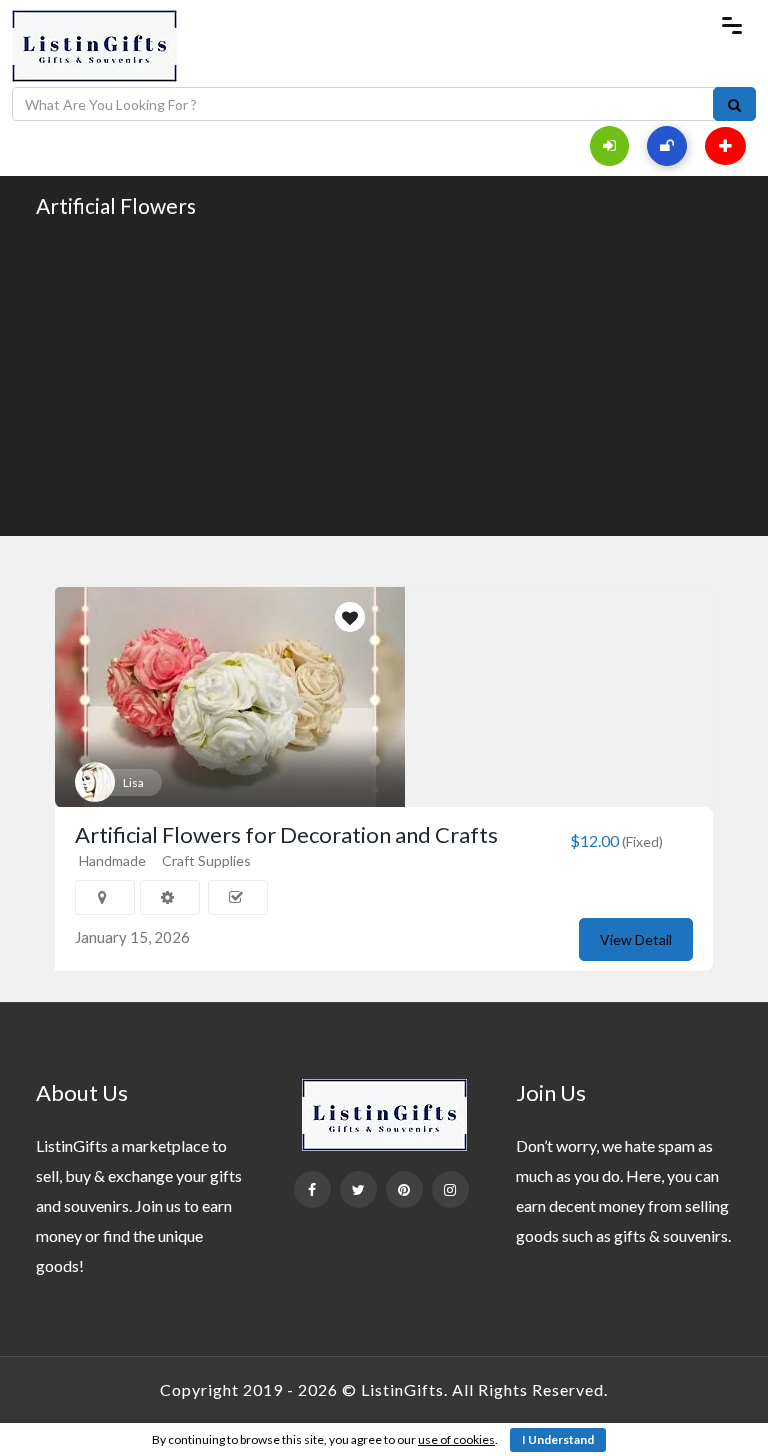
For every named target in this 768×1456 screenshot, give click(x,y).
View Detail (636, 939)
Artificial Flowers (116, 205)
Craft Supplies (206, 860)
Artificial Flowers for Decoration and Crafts (286, 834)
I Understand (558, 1439)
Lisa (133, 782)
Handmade (112, 860)
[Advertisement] (384, 376)
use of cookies (456, 1439)
